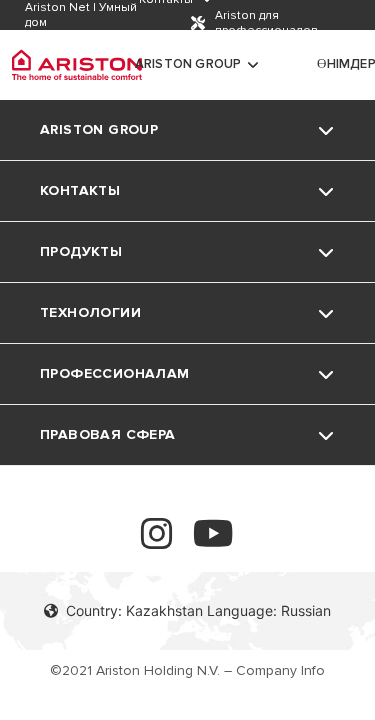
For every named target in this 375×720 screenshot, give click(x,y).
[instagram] (157, 542)
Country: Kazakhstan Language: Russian (198, 610)
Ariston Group (188, 64)
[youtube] (213, 542)
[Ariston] (77, 65)
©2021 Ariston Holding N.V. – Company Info (187, 670)
